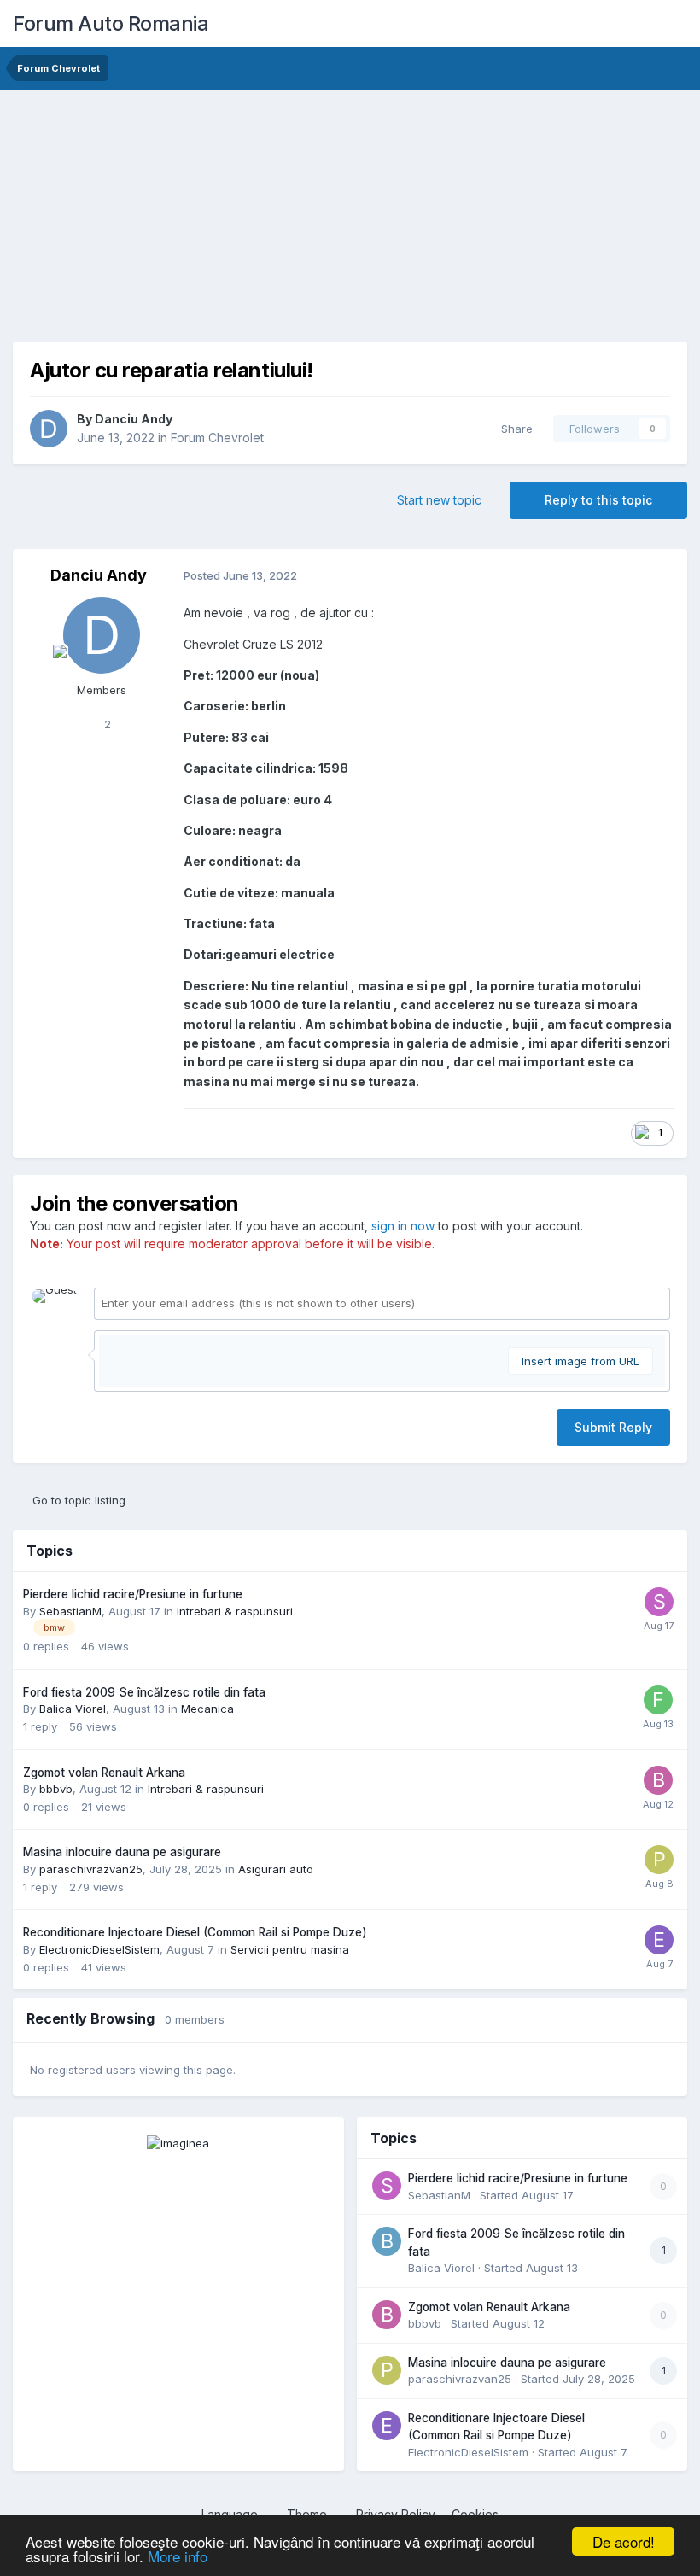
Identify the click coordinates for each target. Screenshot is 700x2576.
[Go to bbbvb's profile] (658, 1780)
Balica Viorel (73, 1709)
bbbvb (56, 1789)
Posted (240, 575)
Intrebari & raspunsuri (235, 1611)
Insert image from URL (580, 1361)
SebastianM (70, 1611)
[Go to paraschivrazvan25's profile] (659, 1860)
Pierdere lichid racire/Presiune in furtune (133, 1594)
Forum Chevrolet (217, 438)
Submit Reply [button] (613, 1427)
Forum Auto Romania (111, 23)
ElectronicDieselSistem (99, 1949)
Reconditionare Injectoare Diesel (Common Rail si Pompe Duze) (195, 1932)
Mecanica (207, 1709)
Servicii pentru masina (290, 1949)
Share (513, 429)
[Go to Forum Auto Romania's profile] (658, 1700)
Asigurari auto (276, 1869)
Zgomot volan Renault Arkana (104, 1773)
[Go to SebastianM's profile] (659, 1602)
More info (178, 2556)
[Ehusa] (178, 2142)
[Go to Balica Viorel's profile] (387, 2241)
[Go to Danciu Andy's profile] (49, 429)
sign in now (403, 1226)
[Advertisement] (213, 222)
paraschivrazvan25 (91, 1869)
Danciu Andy (134, 419)
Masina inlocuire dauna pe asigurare (122, 1852)
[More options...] (656, 576)
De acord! (624, 2541)
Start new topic (439, 500)
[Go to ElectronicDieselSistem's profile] (659, 1940)
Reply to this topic (598, 500)
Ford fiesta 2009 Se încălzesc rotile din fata (144, 1692)
